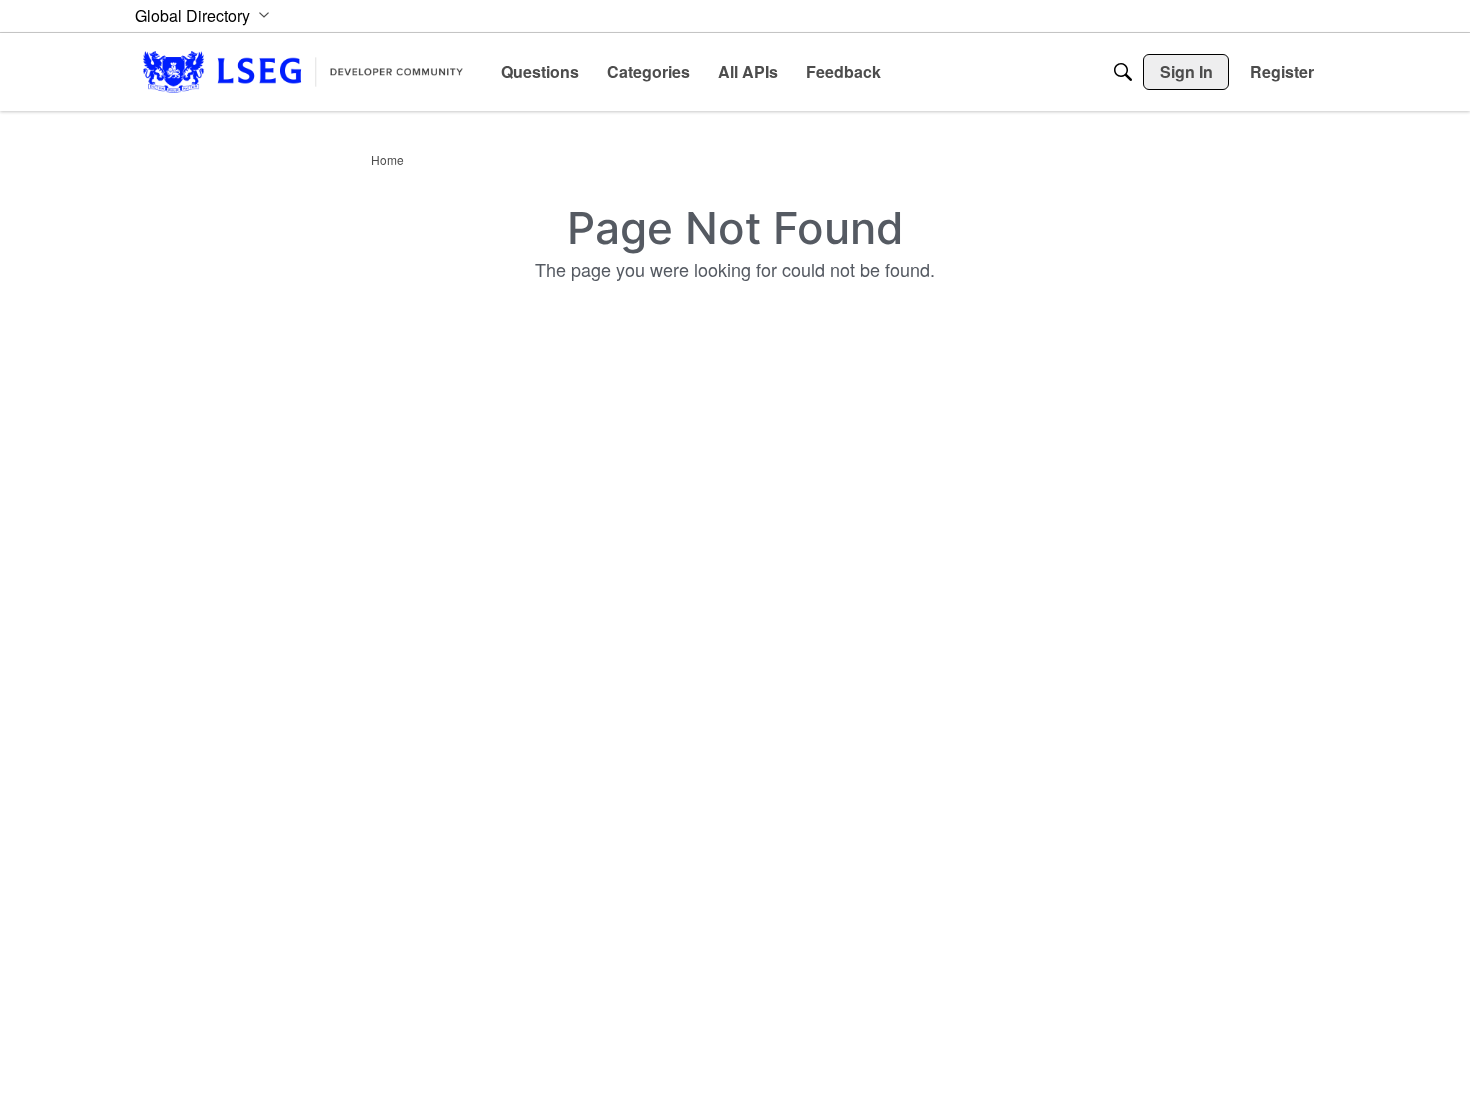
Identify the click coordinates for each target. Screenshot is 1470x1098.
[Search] (1123, 72)
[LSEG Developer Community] (303, 71)
